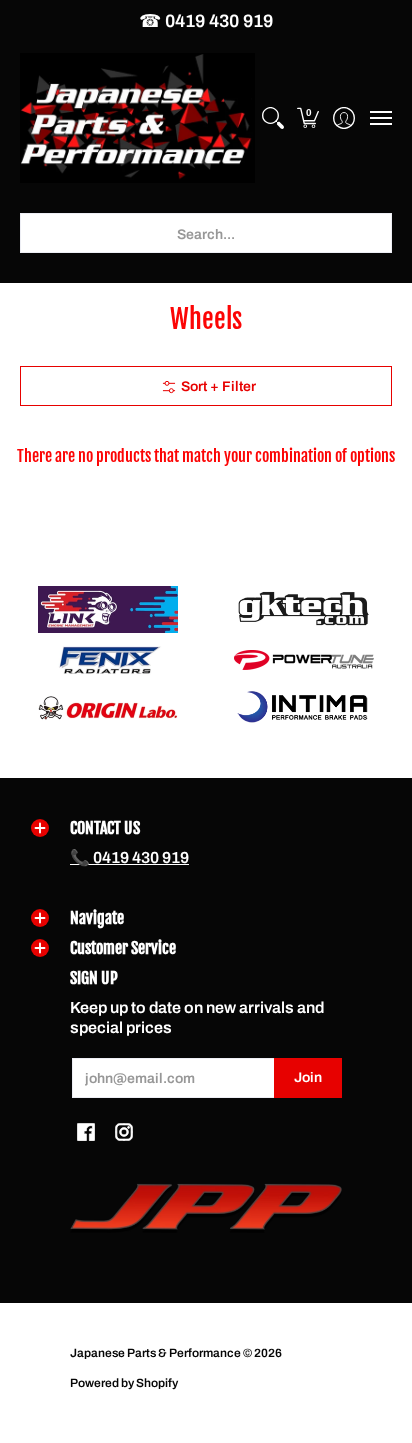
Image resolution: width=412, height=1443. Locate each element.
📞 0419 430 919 (129, 857)
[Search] (272, 118)
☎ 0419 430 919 (206, 21)
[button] (308, 118)
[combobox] (206, 233)
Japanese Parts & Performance (155, 1353)
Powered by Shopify (124, 1383)
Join (308, 1077)
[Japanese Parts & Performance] (137, 118)
